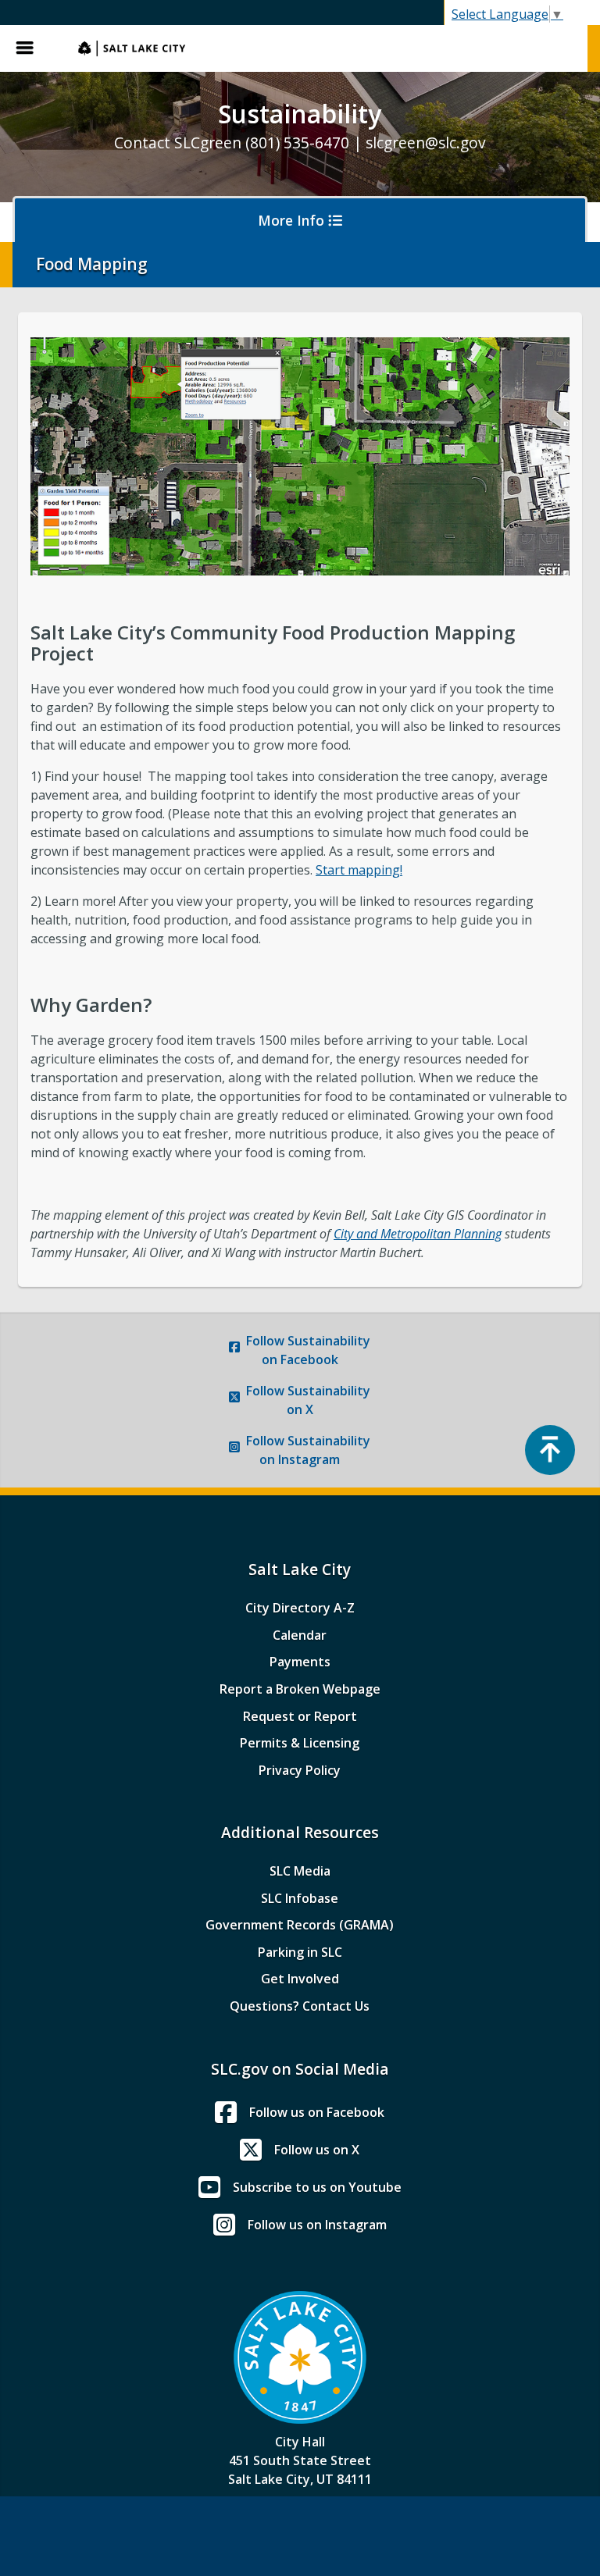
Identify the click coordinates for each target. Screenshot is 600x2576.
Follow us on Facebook (317, 2112)
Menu (31, 48)
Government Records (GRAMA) (300, 1925)
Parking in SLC (300, 1952)
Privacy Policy (300, 1770)
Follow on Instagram (308, 1450)
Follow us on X (317, 2150)
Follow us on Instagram (317, 2225)
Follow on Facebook (308, 1350)
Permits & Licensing (300, 1743)
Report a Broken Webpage (300, 1689)
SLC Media (300, 1871)
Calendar (300, 1635)
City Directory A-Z (300, 1608)
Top (550, 1450)
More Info (293, 220)
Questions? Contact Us (300, 2006)
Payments (300, 1662)
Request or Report (300, 1716)
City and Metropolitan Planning (418, 1234)
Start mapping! (359, 870)
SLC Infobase (300, 1898)
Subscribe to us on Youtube (317, 2187)
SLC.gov (325, 48)
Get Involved (300, 1979)
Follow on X (308, 1400)
